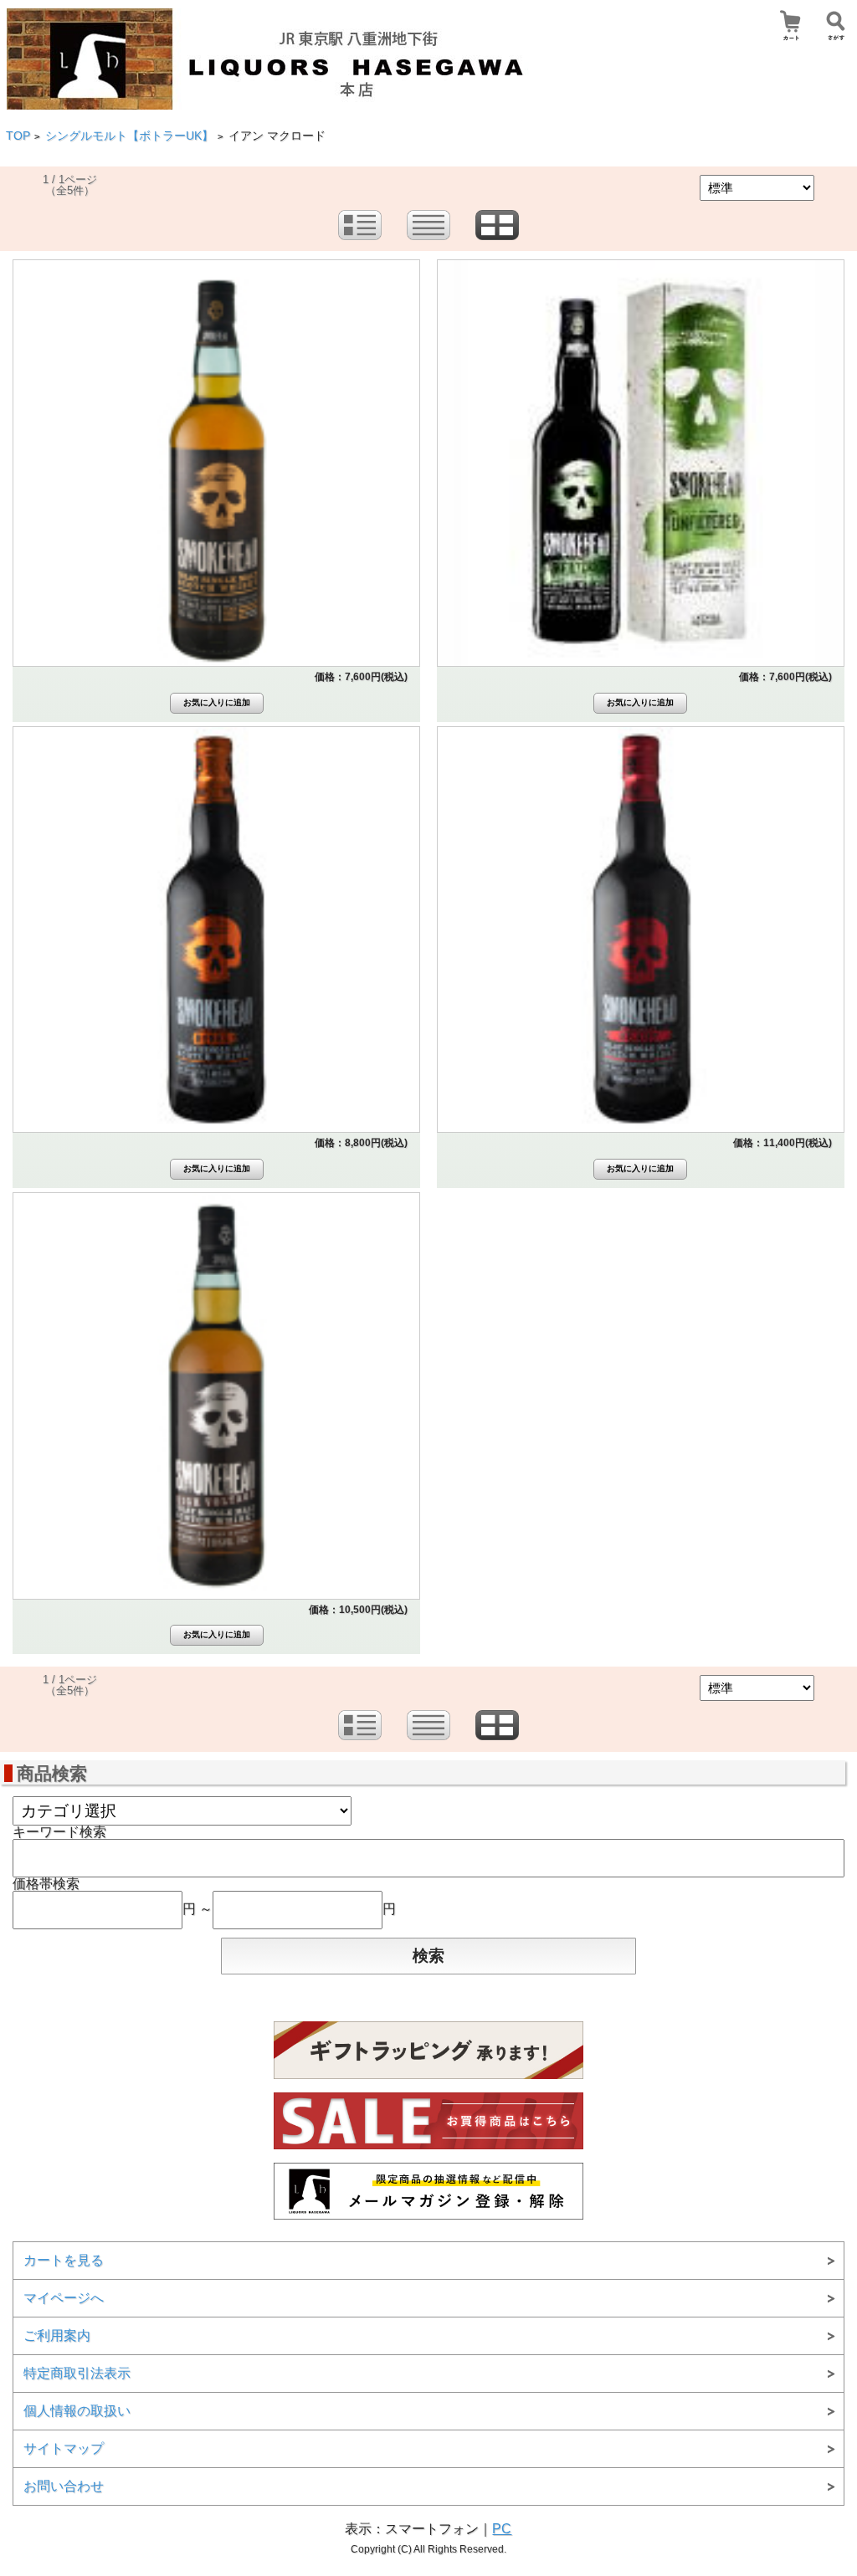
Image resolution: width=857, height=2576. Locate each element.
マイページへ (64, 2298)
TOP (18, 136)
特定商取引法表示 (77, 2373)
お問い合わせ (64, 2486)
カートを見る (64, 2260)
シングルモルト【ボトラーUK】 (129, 136)
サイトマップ (64, 2448)
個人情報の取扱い (77, 2411)
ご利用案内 (57, 2335)
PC (502, 2529)
